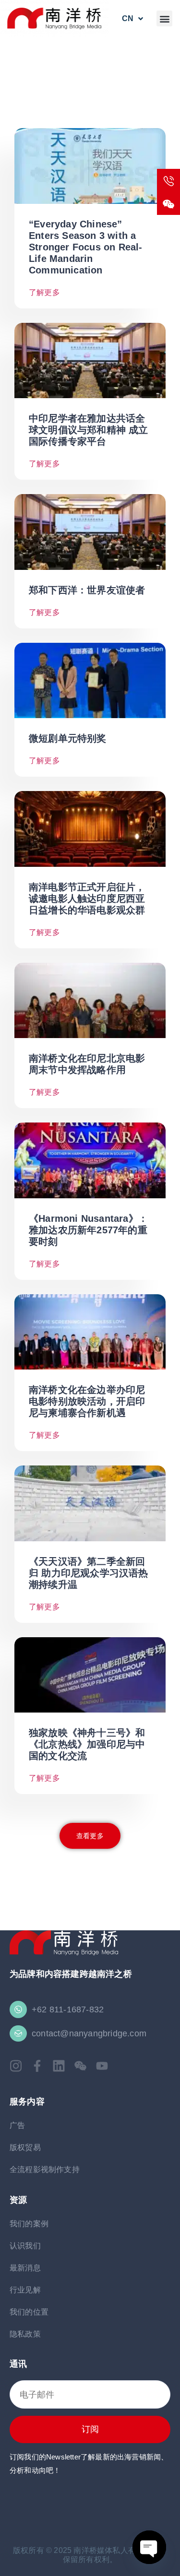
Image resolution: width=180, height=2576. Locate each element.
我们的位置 (29, 2312)
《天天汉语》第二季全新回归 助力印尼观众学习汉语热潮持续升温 (89, 1573)
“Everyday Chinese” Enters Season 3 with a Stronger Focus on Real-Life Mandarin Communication (86, 247)
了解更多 (44, 292)
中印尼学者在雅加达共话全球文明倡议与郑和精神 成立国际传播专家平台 (89, 430)
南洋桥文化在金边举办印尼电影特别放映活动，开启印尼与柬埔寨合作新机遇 (87, 1401)
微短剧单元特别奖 (68, 738)
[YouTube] (102, 2066)
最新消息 (25, 2268)
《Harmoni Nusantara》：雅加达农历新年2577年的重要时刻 (88, 1230)
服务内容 (27, 2101)
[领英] (59, 2066)
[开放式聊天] (149, 2547)
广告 (17, 2125)
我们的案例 (29, 2224)
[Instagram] (16, 2066)
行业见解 (25, 2290)
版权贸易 (25, 2147)
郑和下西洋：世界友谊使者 (87, 590)
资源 (18, 2200)
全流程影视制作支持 (45, 2169)
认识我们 (25, 2246)
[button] (164, 18)
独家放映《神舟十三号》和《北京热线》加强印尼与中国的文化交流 (87, 1744)
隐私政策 (25, 2334)
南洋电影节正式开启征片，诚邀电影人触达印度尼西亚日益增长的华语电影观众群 (89, 898)
